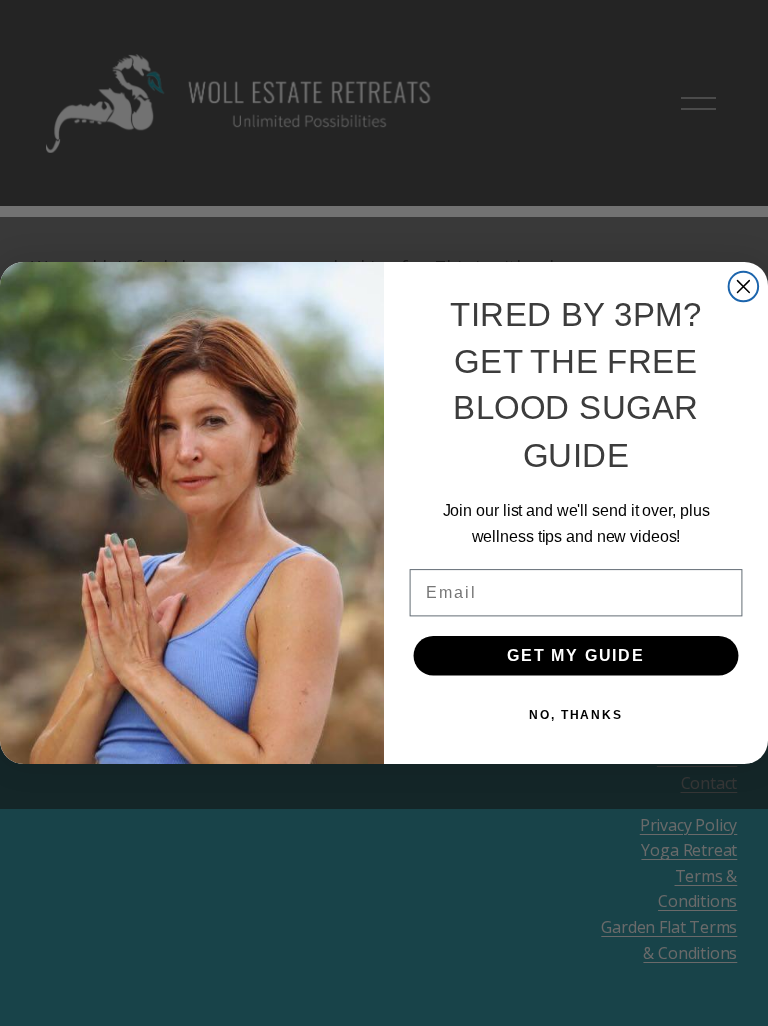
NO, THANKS (576, 715)
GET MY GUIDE (576, 655)
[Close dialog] (744, 287)
